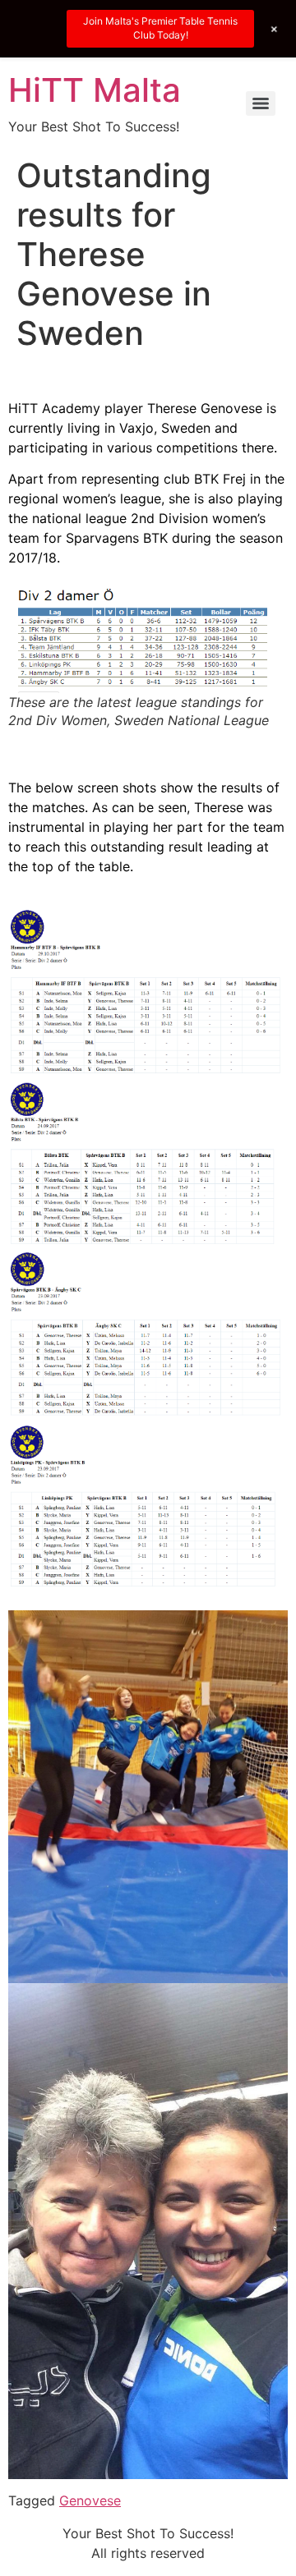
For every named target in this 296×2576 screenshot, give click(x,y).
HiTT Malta (95, 90)
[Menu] (261, 103)
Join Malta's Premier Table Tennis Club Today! (160, 28)
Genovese (90, 2500)
